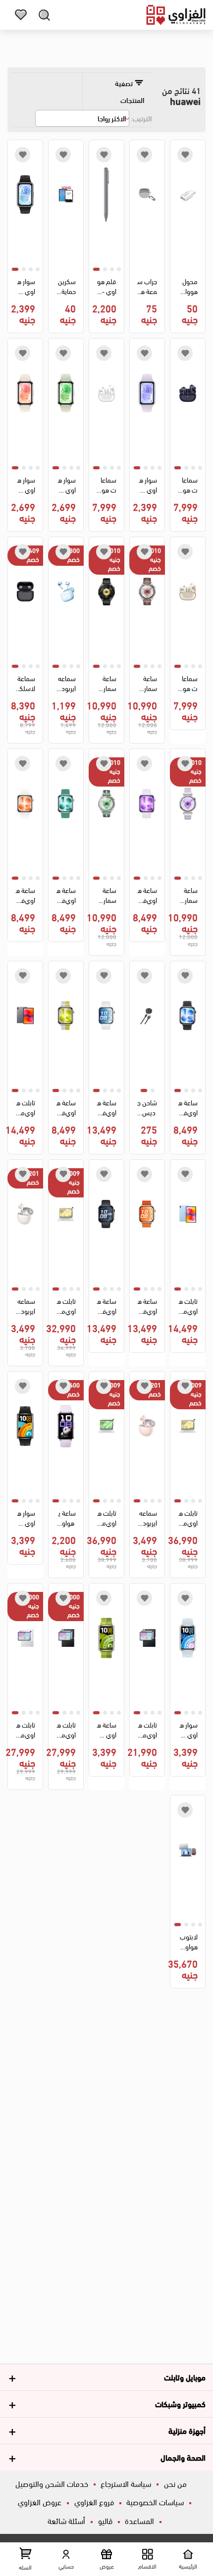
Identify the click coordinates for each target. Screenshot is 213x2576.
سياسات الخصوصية (155, 2502)
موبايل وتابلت (185, 2377)
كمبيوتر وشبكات (180, 2403)
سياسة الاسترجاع (126, 2483)
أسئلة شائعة (66, 2520)
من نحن (175, 2483)
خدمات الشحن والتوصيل (52, 2483)
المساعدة (139, 2520)
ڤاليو (105, 2520)
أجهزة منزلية (187, 2430)
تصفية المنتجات (130, 91)
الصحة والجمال (183, 2457)
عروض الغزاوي (40, 2502)
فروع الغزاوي (94, 2502)
